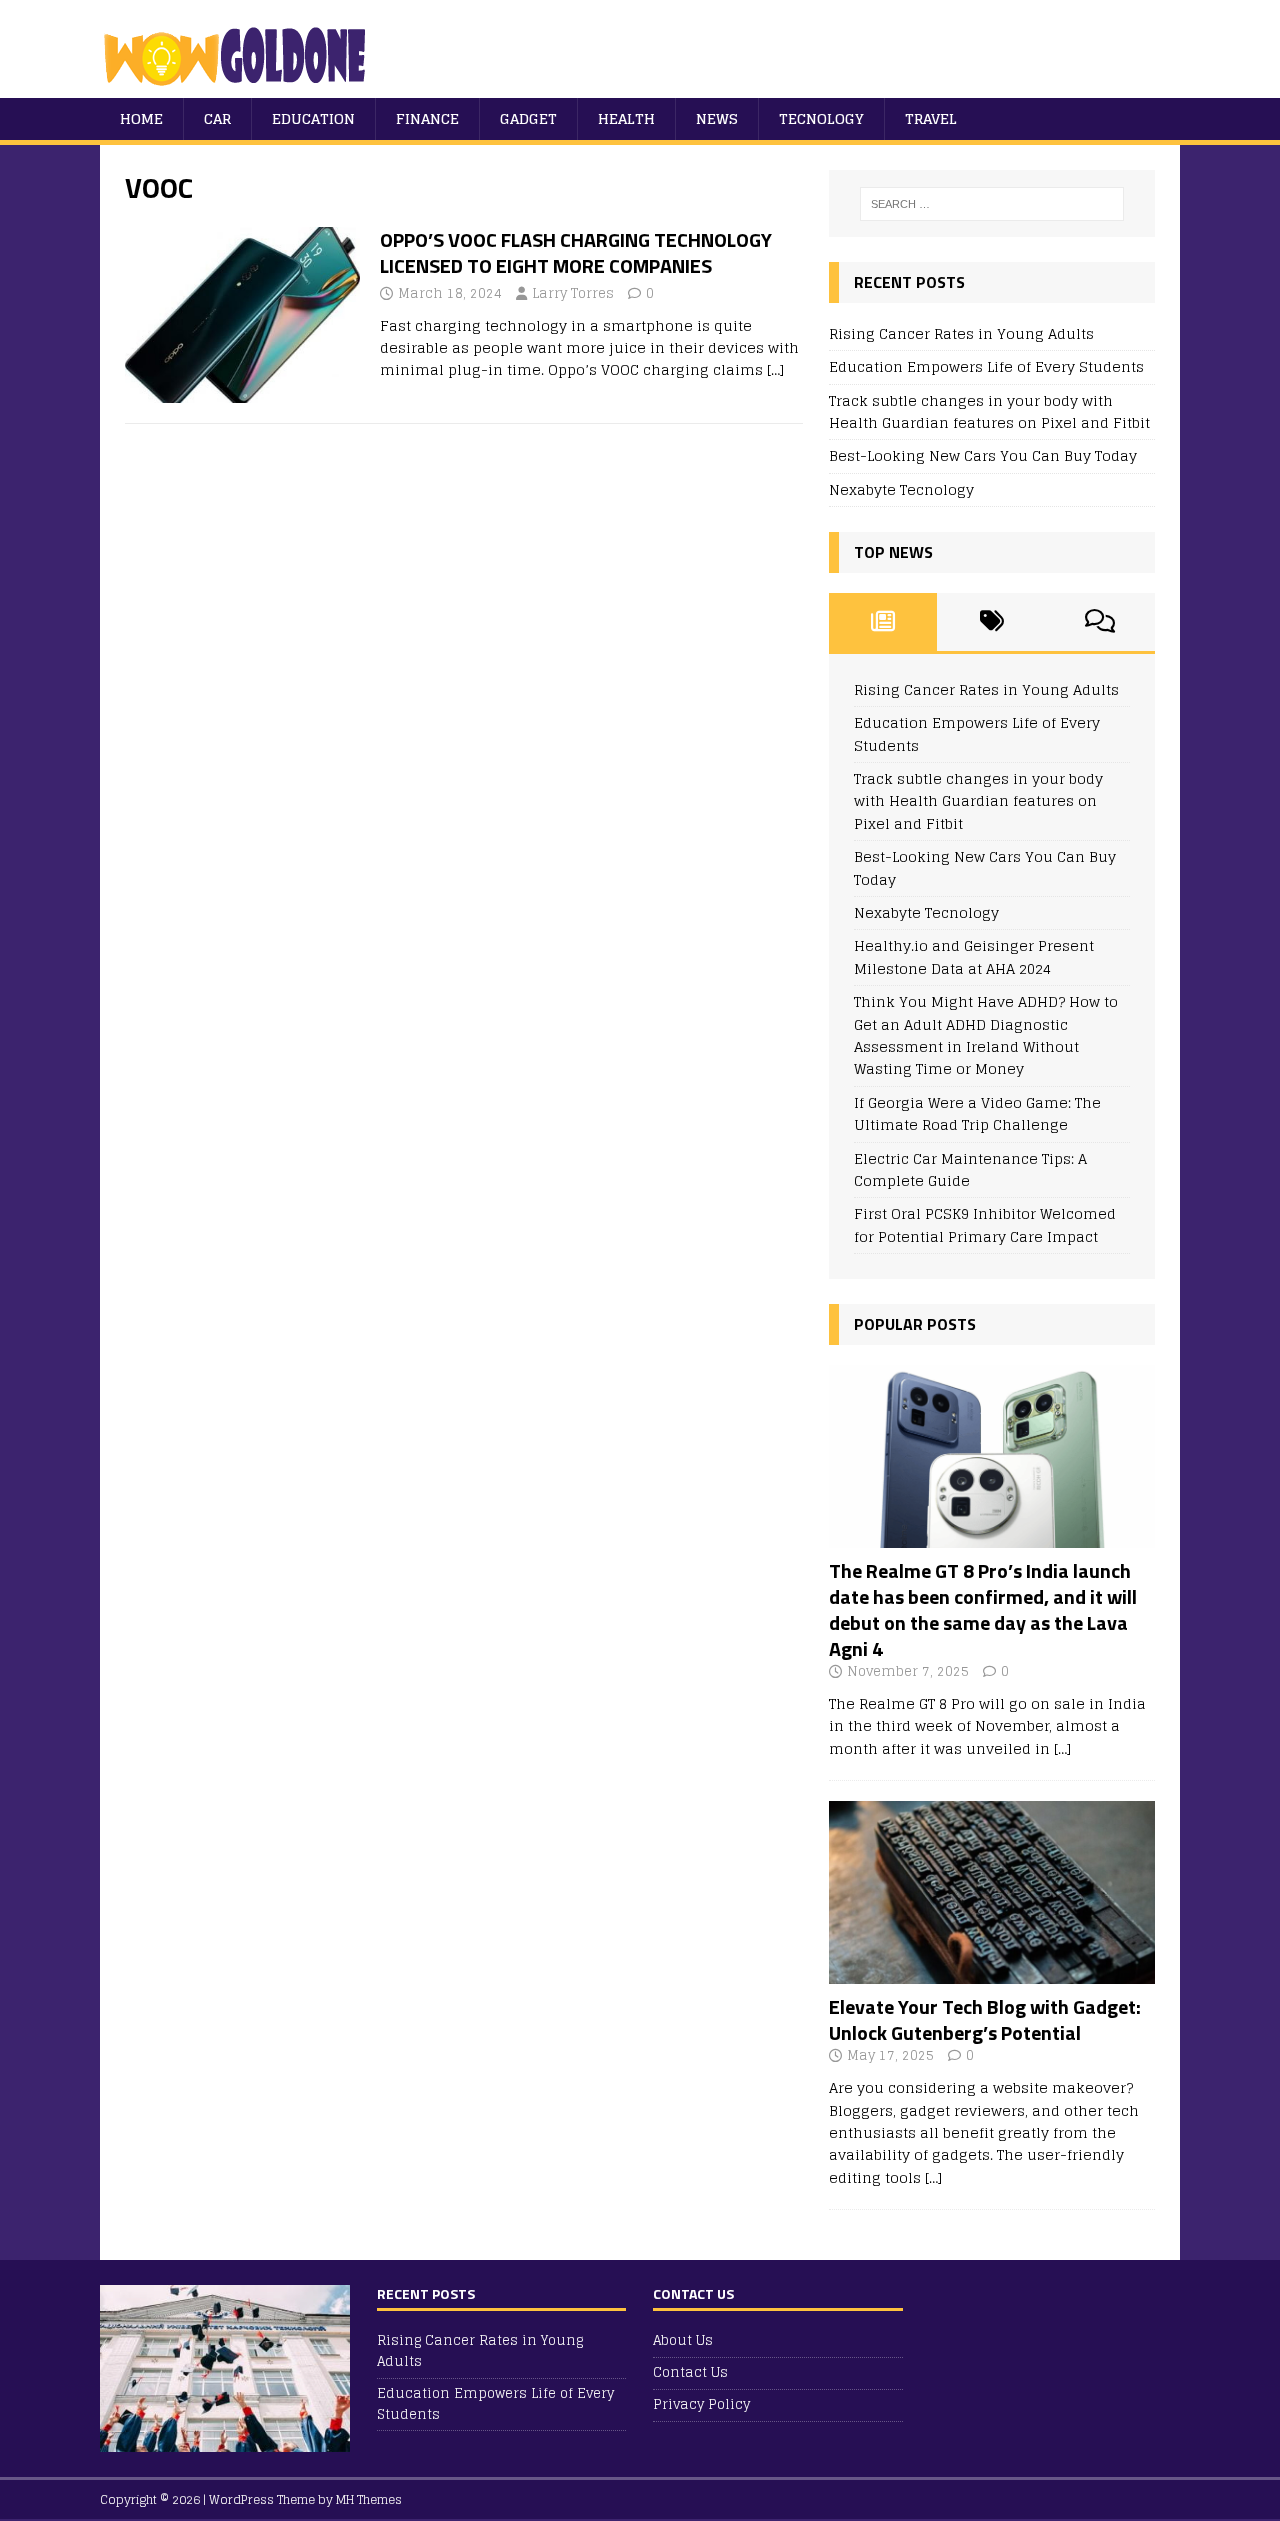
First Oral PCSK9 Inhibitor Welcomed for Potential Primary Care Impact (985, 1224)
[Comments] (1100, 622)
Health (626, 118)
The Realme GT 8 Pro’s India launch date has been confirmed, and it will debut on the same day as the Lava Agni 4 (983, 1609)
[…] (775, 369)
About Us (683, 2341)
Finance (427, 118)
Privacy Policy (701, 2404)
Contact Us (690, 2372)
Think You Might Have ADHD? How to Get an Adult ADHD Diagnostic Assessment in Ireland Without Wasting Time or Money (986, 1035)
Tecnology (821, 118)
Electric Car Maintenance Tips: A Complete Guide (970, 1169)
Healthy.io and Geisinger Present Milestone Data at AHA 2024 (974, 956)
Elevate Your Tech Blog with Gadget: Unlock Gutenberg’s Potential (985, 2019)
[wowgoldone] (239, 86)
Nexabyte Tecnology (901, 489)
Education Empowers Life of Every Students (986, 366)
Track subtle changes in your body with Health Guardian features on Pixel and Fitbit (989, 411)
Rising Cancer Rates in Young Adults (961, 333)
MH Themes (369, 2499)
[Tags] (991, 622)
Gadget (528, 118)
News (717, 118)
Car (217, 118)
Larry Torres (573, 293)
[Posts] (883, 622)
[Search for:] (992, 204)
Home (141, 118)
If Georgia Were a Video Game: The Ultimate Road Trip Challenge (977, 1113)
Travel (931, 118)
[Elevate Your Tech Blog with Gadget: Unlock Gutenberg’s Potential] (992, 1972)
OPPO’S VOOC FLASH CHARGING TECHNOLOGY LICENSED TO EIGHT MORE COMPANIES (576, 252)
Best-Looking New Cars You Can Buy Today (983, 455)
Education (313, 118)
